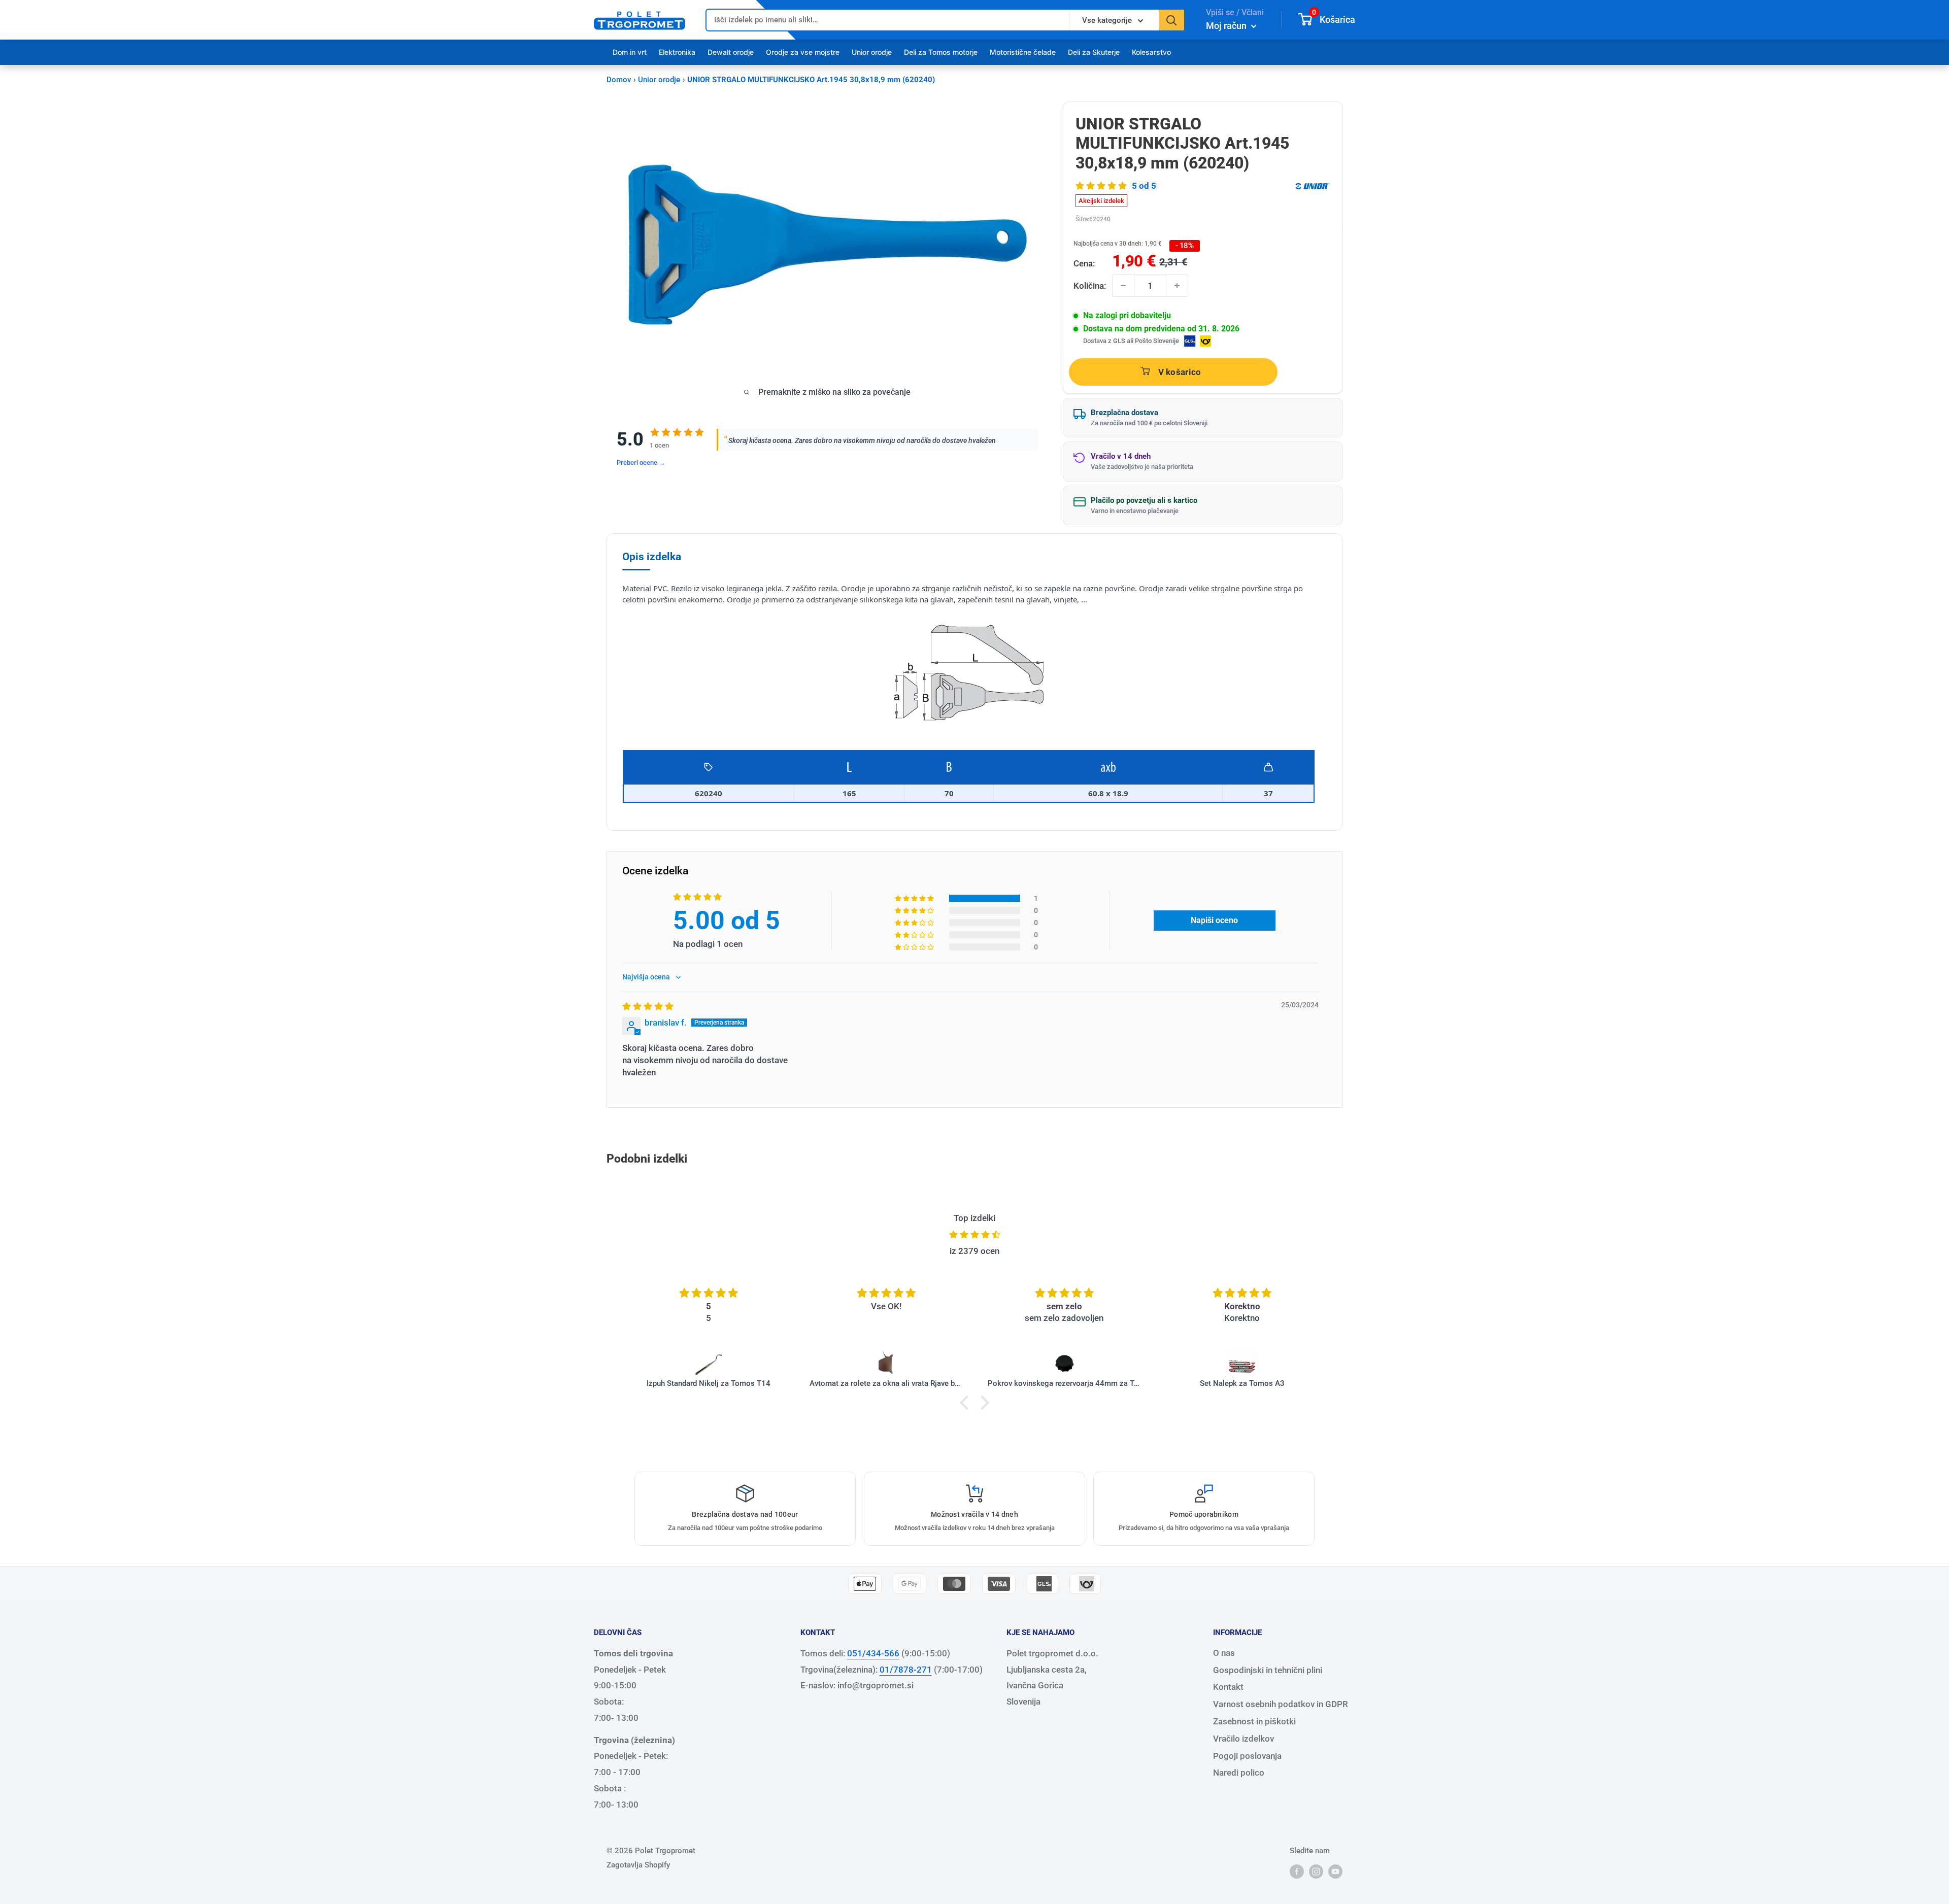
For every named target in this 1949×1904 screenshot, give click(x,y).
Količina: (1090, 286)
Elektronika (677, 52)
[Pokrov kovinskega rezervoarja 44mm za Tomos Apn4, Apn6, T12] (962, 1364)
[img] (648, 1006)
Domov (619, 80)
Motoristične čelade (1023, 52)
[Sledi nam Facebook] (1297, 1871)
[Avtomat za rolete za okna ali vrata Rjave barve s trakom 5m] (784, 1364)
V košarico (1180, 372)
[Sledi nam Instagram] (1316, 1871)
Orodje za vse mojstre (803, 52)
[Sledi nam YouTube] (1335, 1871)
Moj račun (1227, 26)
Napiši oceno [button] (1214, 920)
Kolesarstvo (1151, 52)
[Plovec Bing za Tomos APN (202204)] (1318, 1364)
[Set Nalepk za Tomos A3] (1140, 1364)
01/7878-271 (906, 1670)
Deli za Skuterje (1094, 52)
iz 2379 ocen (974, 1251)
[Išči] (1171, 20)
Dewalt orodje (731, 52)
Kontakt (1228, 1687)
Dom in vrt (630, 52)
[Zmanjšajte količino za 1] (1123, 286)
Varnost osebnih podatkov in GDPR (1281, 1704)
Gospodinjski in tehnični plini (1268, 1670)
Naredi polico (1239, 1773)
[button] (1102, 186)
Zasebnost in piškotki (1254, 1721)
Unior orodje (872, 52)
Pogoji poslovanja (1247, 1756)
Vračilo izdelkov (1244, 1739)
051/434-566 (873, 1653)
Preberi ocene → (641, 463)
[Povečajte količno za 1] (1177, 286)
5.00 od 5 (727, 921)
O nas (1224, 1653)
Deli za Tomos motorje (941, 52)
